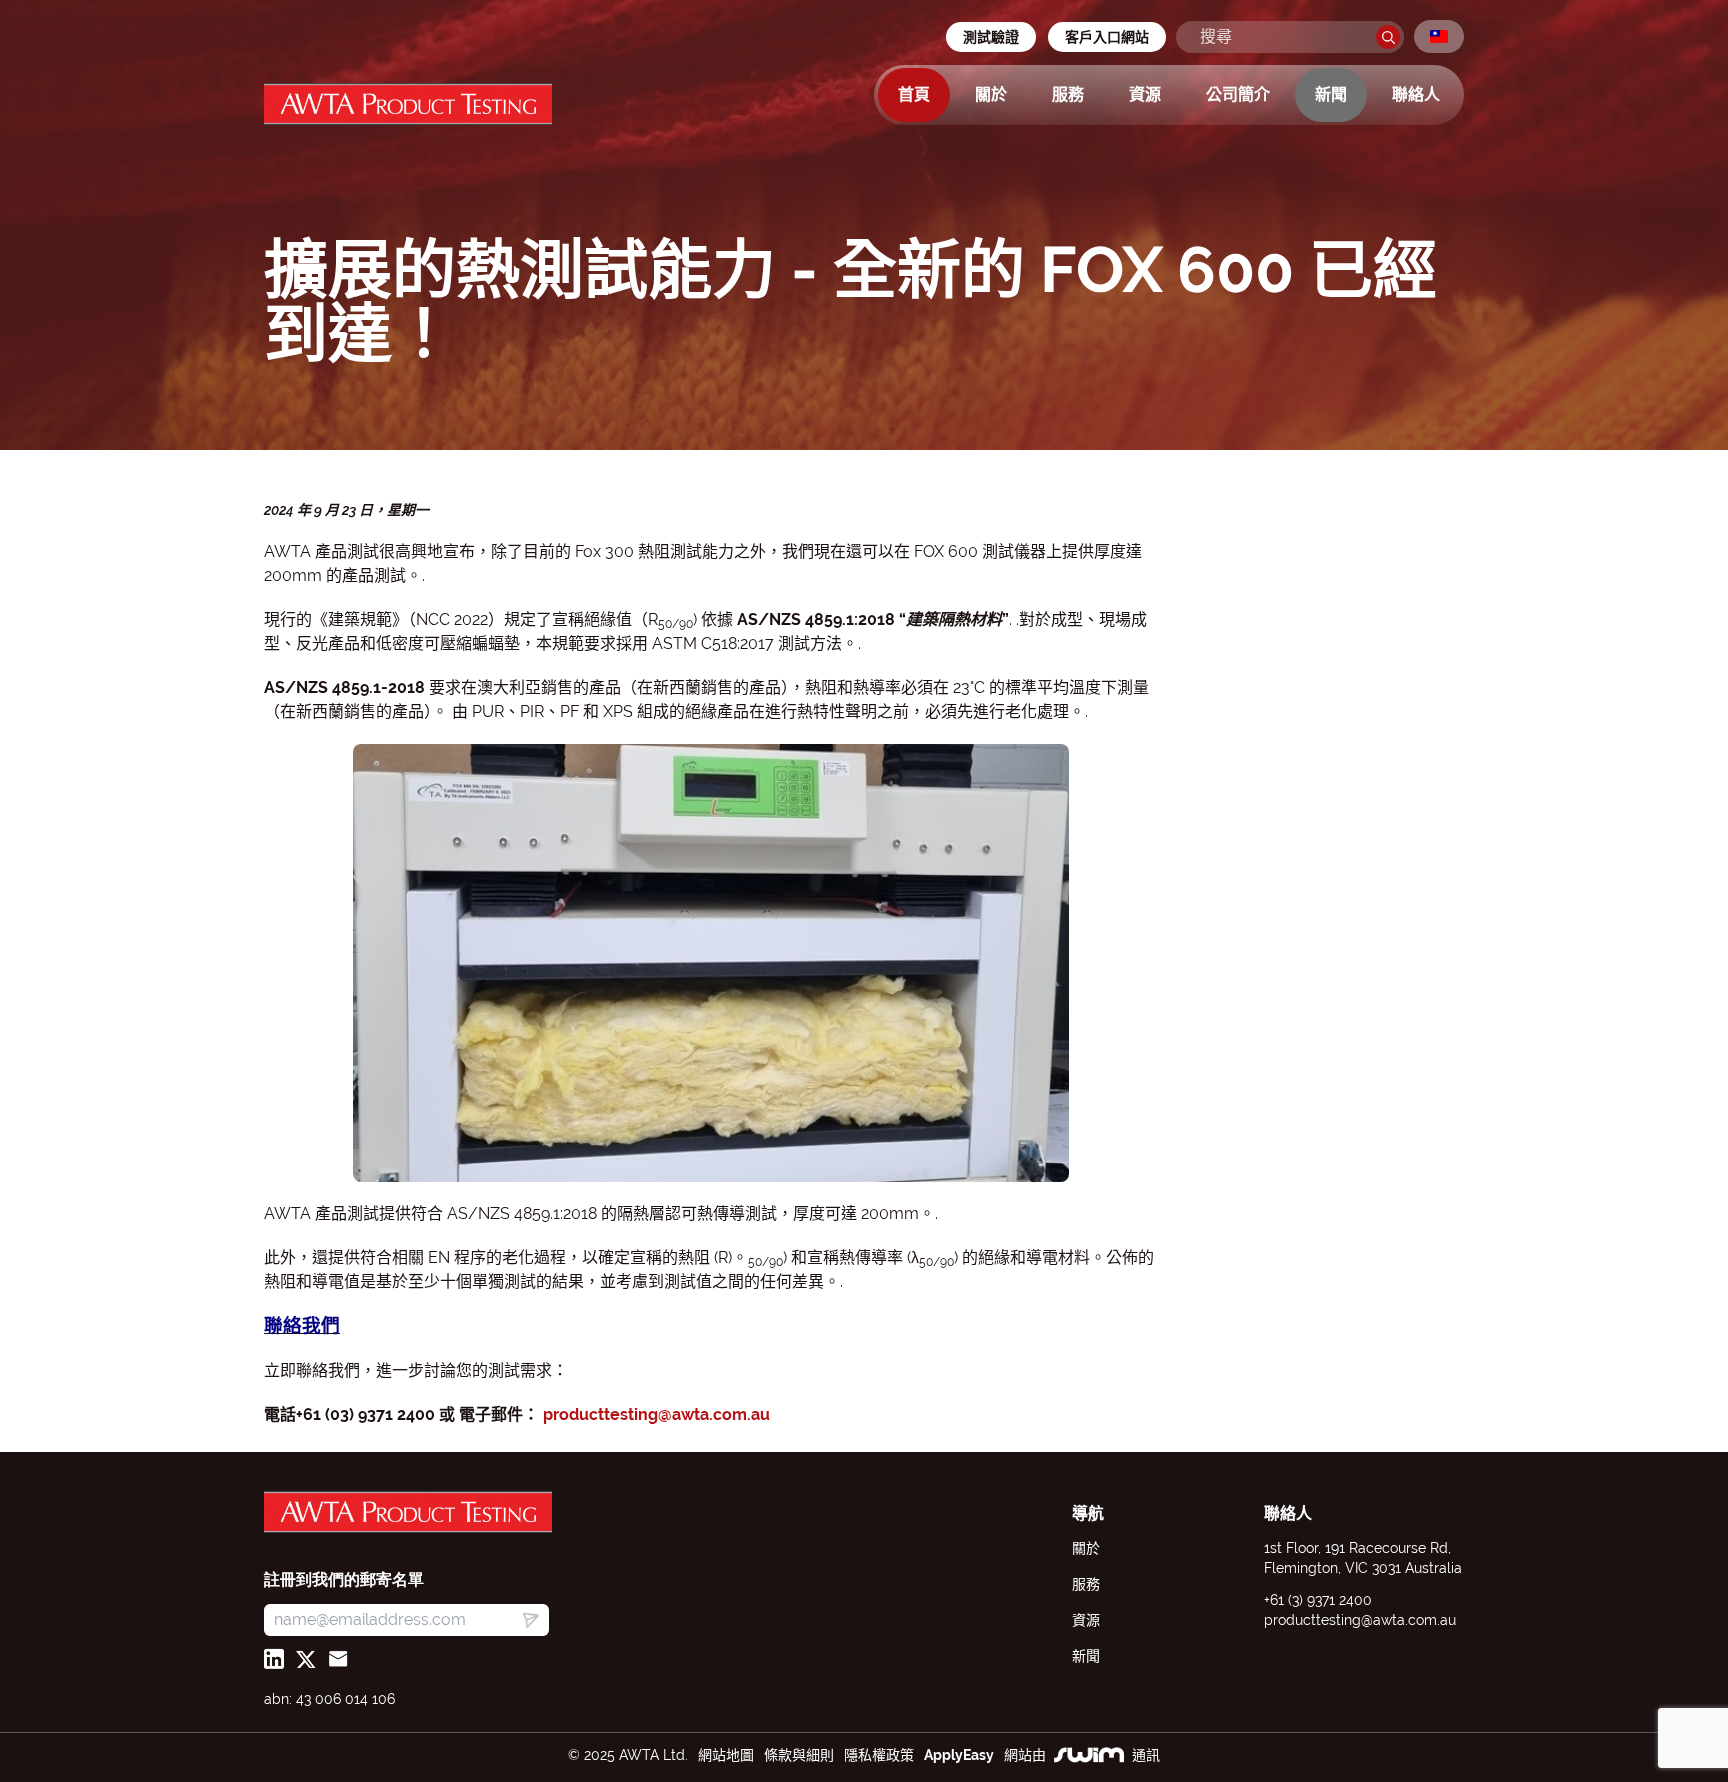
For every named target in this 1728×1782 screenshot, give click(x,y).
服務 (1068, 94)
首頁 (914, 94)
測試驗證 (991, 37)
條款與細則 (799, 1755)
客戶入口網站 (1107, 37)
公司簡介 (1238, 94)
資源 (1145, 94)
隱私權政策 (879, 1755)
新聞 (1331, 94)
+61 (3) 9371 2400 (1318, 1600)
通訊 (1146, 1755)
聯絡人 (1416, 94)
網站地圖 (726, 1755)
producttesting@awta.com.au (656, 1414)
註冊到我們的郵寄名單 (344, 1579)
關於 (991, 94)
